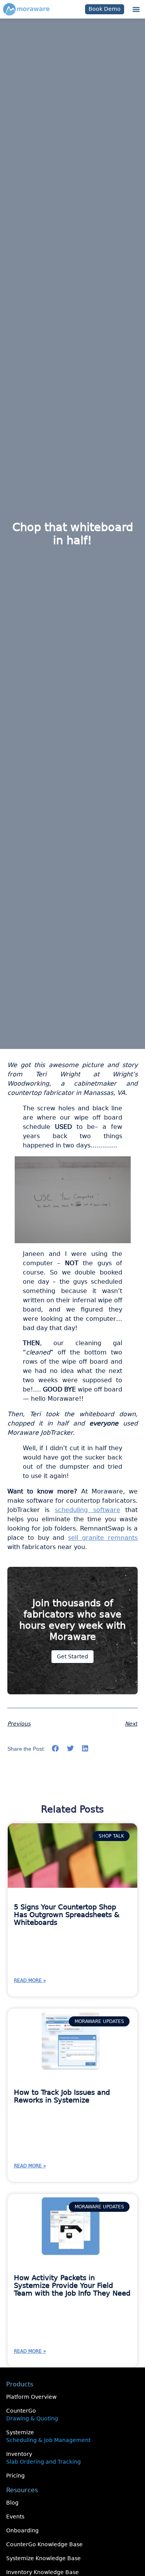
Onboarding (22, 2530)
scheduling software (88, 1510)
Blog (12, 2503)
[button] (136, 9)
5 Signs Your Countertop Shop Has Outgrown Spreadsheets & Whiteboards (67, 1915)
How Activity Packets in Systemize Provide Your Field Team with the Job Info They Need (72, 2285)
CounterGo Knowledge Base (44, 2544)
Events (15, 2517)
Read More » (30, 1980)
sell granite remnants (103, 1538)
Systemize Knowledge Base (43, 2558)
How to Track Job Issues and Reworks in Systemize (62, 2096)
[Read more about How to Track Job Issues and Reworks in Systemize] (73, 2041)
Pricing (15, 2476)
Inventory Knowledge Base (43, 2572)
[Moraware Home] (26, 9)
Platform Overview (31, 2397)
